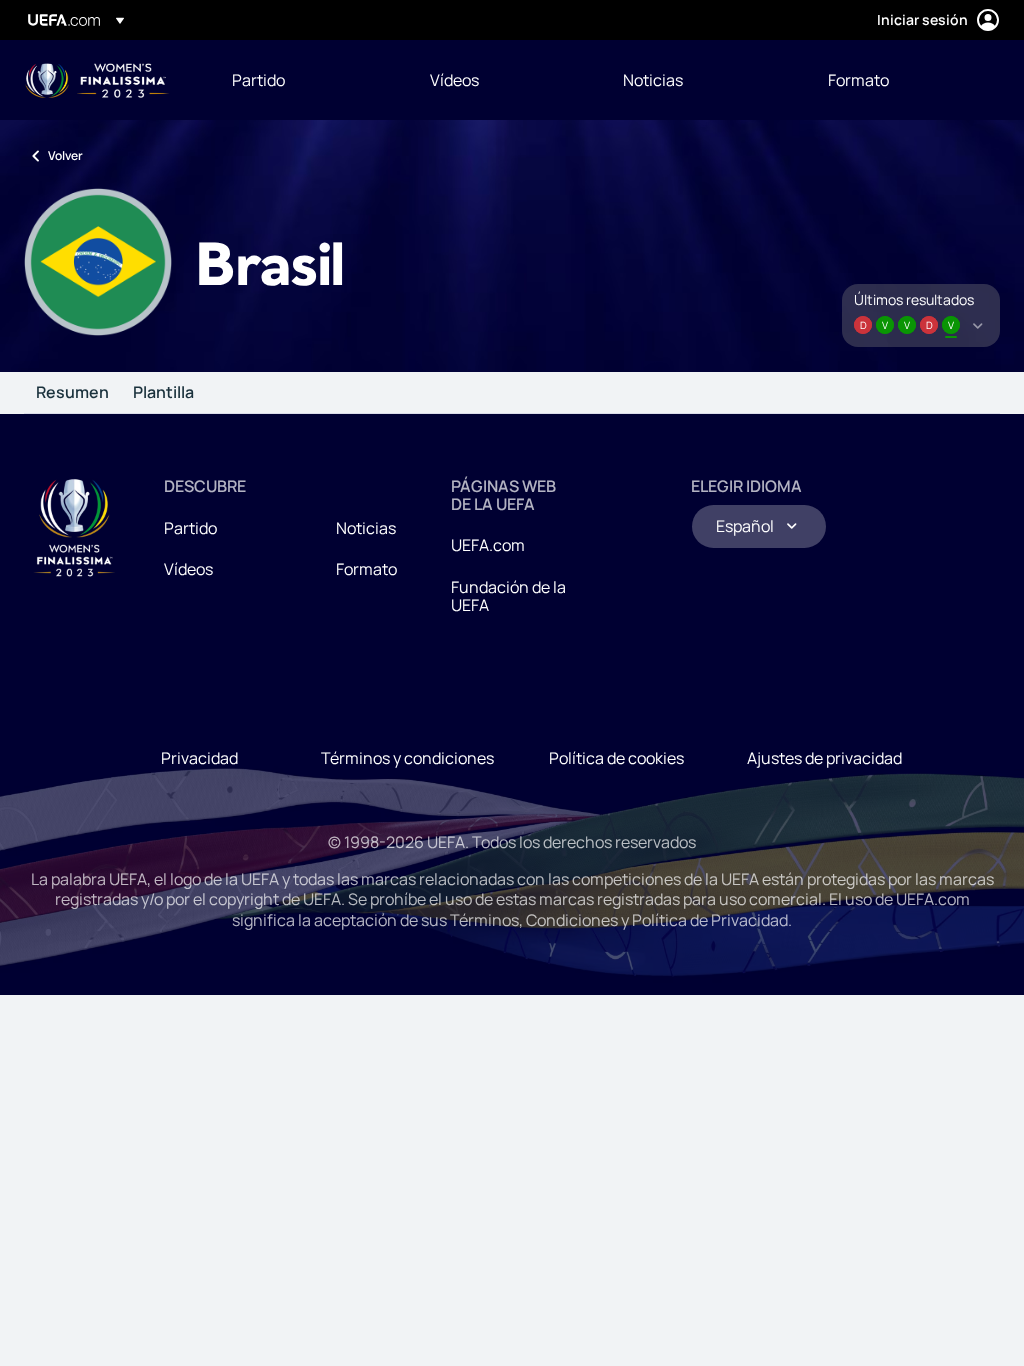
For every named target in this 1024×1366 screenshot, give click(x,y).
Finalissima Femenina (97, 80)
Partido (190, 528)
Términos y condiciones (407, 758)
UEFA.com (488, 545)
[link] (258, 80)
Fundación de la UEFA (508, 596)
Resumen (72, 393)
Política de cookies (616, 758)
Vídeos (188, 569)
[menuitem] (306, 80)
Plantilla (163, 393)
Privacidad (199, 758)
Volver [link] (65, 155)
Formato (366, 569)
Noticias (366, 528)
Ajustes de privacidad (824, 758)
